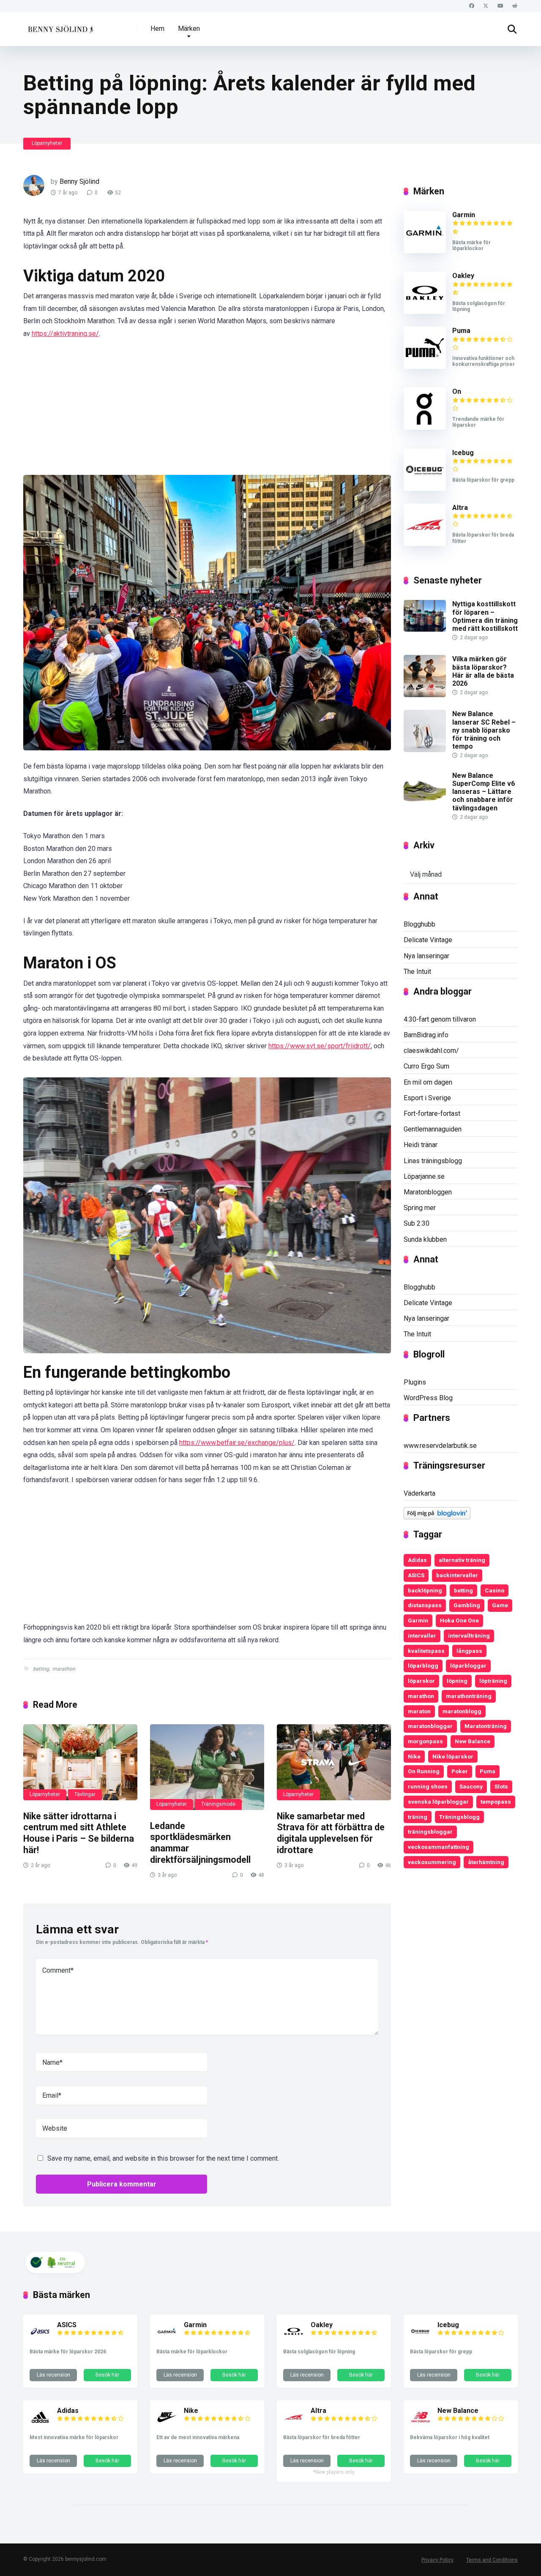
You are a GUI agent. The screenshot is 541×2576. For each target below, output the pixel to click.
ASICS (416, 1575)
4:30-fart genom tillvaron (440, 1019)
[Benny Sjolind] (60, 26)
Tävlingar (85, 1794)
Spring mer (420, 1208)
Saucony (471, 1786)
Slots (501, 1786)
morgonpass (425, 1741)
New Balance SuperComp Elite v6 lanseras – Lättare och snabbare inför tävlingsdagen (484, 792)
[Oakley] (425, 312)
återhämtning (486, 1862)
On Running (424, 1771)
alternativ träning (462, 1560)
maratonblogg (462, 1711)
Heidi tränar (421, 1145)
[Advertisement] (207, 412)
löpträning (493, 1681)
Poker (460, 1771)
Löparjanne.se (424, 1176)
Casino (495, 1590)
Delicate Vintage (428, 940)
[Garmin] (425, 251)
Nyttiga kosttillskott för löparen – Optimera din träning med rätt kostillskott (485, 616)
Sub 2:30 (417, 1223)
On (457, 391)
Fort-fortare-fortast (432, 1114)
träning (418, 1817)
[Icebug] (425, 489)
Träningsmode (218, 1804)
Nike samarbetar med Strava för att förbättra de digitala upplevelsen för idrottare (331, 1833)
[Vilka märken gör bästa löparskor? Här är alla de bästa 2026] (425, 695)
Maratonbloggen (428, 1192)
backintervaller (457, 1575)
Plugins (415, 1382)
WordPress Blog (428, 1398)
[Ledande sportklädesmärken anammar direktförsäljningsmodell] (207, 1767)
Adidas (417, 1560)
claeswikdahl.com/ (431, 1051)
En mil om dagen (428, 1082)
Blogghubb (419, 924)
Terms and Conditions (492, 2560)
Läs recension (53, 2375)
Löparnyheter (47, 143)
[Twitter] (486, 6)
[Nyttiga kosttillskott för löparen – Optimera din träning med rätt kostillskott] (425, 629)
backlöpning (425, 1590)
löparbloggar (468, 1666)
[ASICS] (40, 2340)
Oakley (463, 276)
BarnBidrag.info (426, 1035)
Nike (414, 1756)
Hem (157, 29)
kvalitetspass (426, 1651)
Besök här (107, 2375)
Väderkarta (419, 1493)
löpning (457, 1681)
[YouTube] (500, 6)
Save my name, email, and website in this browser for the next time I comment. (163, 2158)
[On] (425, 427)
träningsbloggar (430, 1832)
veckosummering (432, 1862)
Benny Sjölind (79, 181)
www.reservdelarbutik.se (440, 1446)
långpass (469, 1651)
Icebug (463, 453)
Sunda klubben (425, 1239)
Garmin (464, 215)
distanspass (425, 1605)
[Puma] (425, 367)
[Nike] (167, 2425)
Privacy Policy (437, 2560)
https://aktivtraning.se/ (65, 334)
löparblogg (423, 1666)
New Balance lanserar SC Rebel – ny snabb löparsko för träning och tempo (484, 730)
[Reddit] (515, 6)
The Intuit (417, 972)
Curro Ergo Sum (426, 1066)
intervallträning (469, 1636)
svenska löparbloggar (438, 1802)
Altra (460, 508)
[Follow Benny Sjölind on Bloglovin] (437, 1517)
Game (500, 1605)
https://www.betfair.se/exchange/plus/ (237, 1443)
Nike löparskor (453, 1756)
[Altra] (425, 544)
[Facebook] (471, 6)
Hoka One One (459, 1620)
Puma (461, 331)
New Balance (473, 1741)
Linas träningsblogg (433, 1161)
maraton (419, 1711)
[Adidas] (40, 2425)
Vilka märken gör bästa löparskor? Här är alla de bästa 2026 (483, 671)
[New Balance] (421, 2425)
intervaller (422, 1636)
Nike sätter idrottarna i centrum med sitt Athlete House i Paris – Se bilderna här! (79, 1833)
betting (41, 1669)
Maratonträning (486, 1726)
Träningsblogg (459, 1817)
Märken (189, 29)
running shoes (428, 1786)
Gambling (467, 1605)
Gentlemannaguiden (433, 1129)
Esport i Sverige (427, 1098)
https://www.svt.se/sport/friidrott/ (320, 1046)
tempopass (496, 1802)
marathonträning (469, 1696)
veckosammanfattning (439, 1847)
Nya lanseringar (426, 956)
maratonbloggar (430, 1726)
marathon (64, 1669)
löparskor (421, 1681)
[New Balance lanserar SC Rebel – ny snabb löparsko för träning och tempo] (425, 750)
